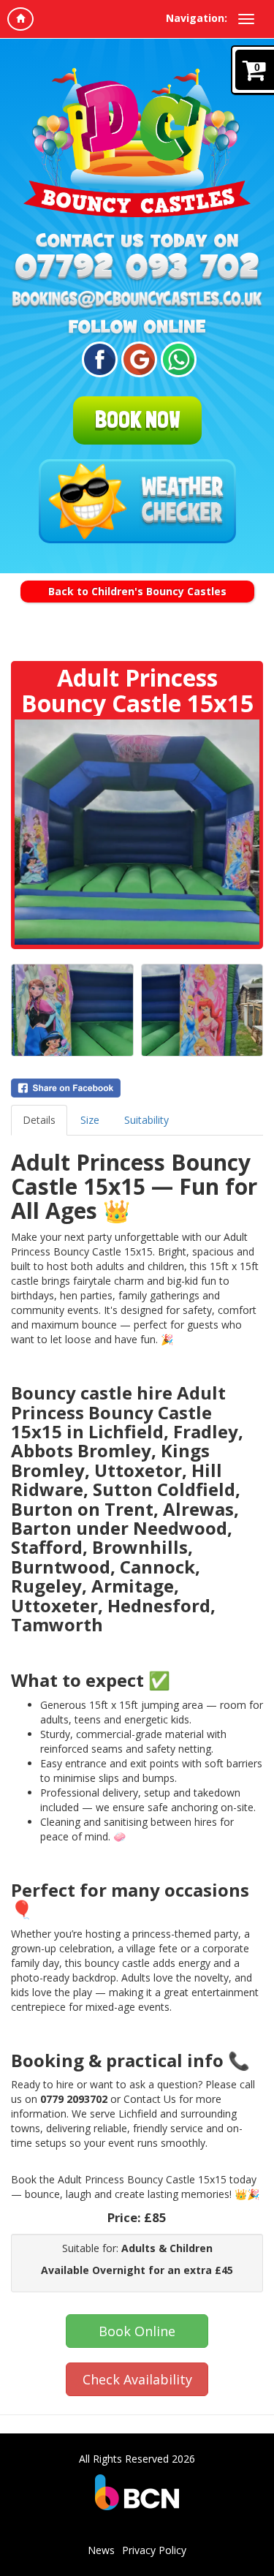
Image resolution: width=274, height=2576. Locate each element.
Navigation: (197, 18)
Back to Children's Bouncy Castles (137, 591)
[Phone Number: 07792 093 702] (137, 267)
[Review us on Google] (137, 359)
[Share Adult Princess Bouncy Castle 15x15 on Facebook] (137, 1088)
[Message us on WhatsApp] (176, 359)
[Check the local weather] (137, 502)
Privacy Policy (154, 2550)
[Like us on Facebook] (98, 359)
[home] (20, 19)
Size (90, 1120)
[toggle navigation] (246, 19)
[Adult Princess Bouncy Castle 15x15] (137, 832)
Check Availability (137, 2379)
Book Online (137, 2331)
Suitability (146, 1120)
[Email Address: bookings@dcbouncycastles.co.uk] (137, 301)
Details (39, 1120)
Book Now (137, 420)
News (101, 2550)
